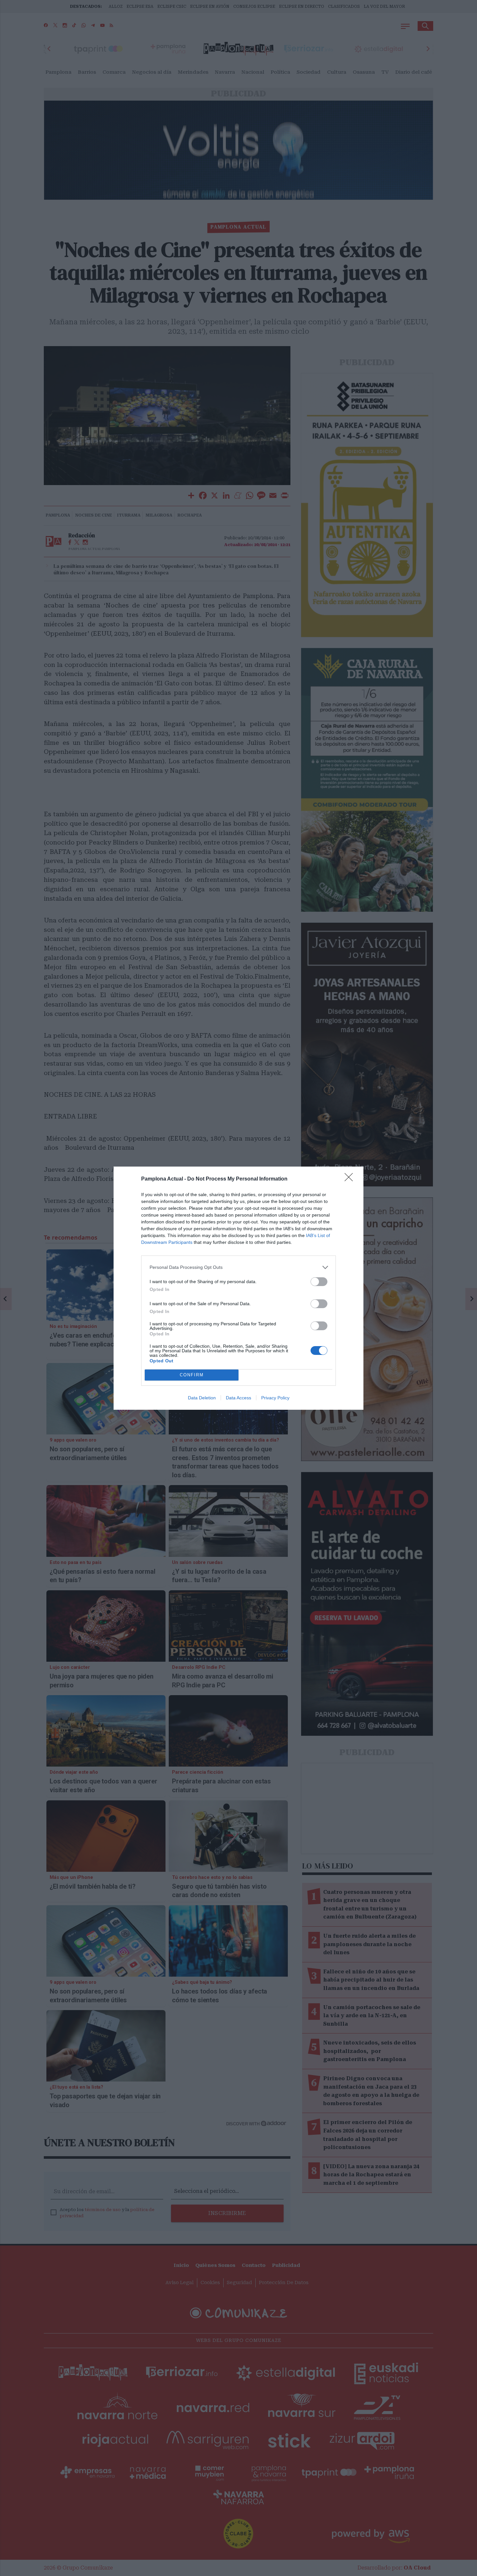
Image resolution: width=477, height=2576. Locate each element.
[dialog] (238, 1288)
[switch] (319, 1282)
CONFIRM (192, 1375)
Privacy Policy (275, 1398)
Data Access (238, 1398)
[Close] (351, 1179)
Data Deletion (202, 1398)
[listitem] (238, 1267)
